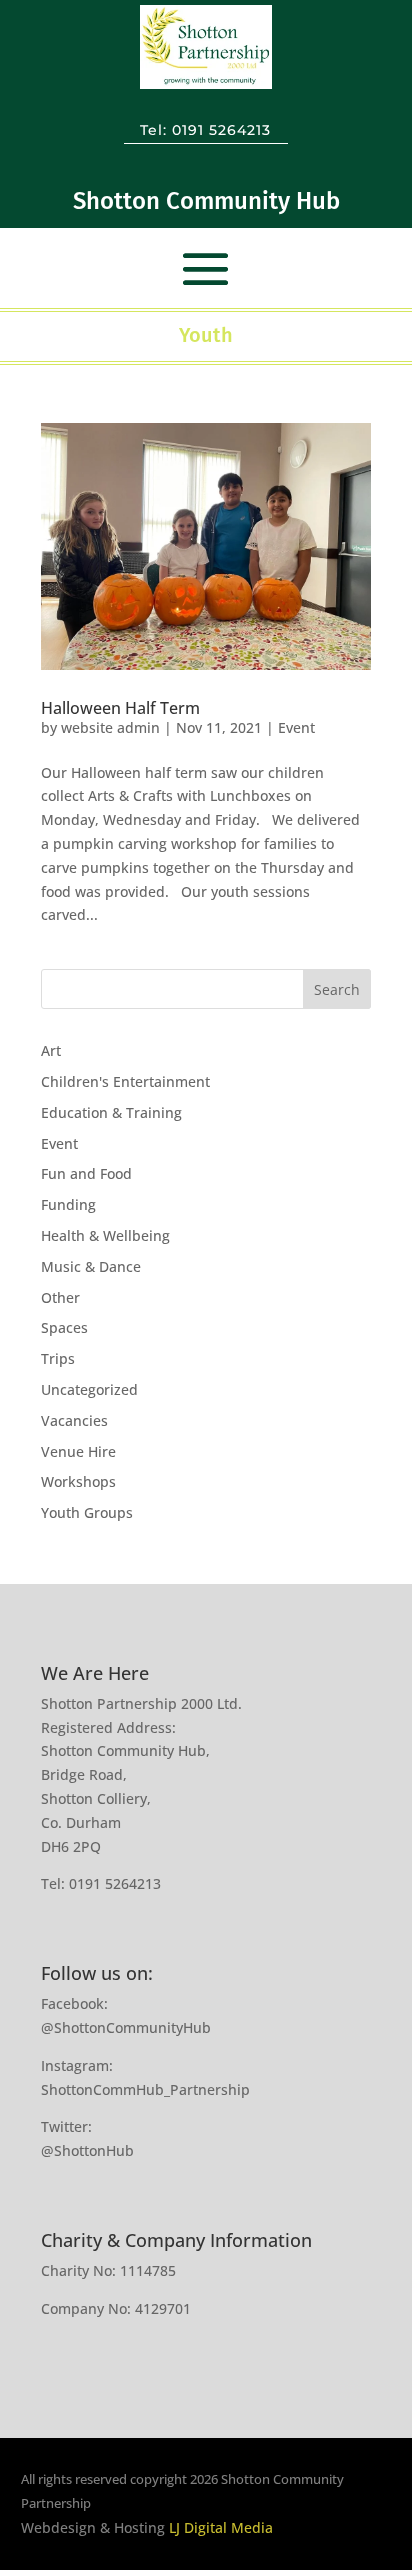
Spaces (64, 1327)
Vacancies (74, 1420)
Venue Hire (78, 1451)
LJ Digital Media (221, 2527)
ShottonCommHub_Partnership (145, 2089)
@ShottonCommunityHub (126, 2027)
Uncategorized (89, 1389)
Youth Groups (87, 1512)
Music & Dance (91, 1266)
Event (296, 727)
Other (60, 1297)
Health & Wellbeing (105, 1235)
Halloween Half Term (120, 708)
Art (51, 1050)
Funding (68, 1204)
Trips (58, 1358)
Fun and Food (86, 1173)
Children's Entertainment (125, 1081)
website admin (110, 727)
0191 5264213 (221, 130)
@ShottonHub (87, 2150)
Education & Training (111, 1112)
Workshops (78, 1481)
